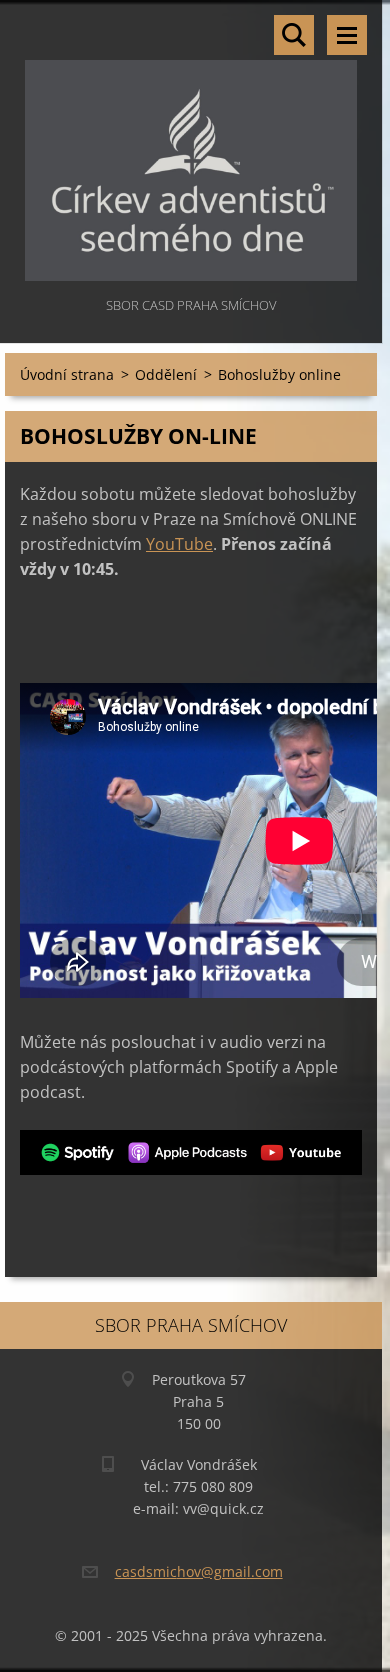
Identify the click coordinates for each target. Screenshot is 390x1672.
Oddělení (166, 374)
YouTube (179, 544)
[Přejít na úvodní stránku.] (191, 146)
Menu (347, 35)
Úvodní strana (67, 374)
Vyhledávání (294, 35)
